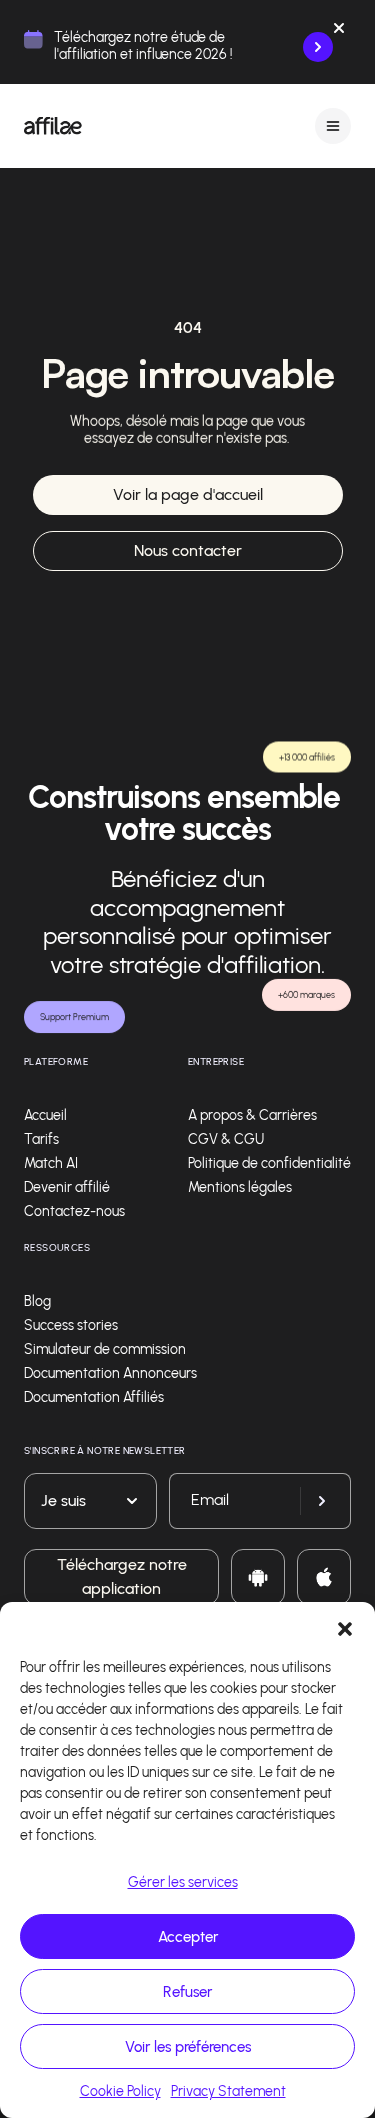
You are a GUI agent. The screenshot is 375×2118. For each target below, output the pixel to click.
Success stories (71, 1325)
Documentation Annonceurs (110, 1373)
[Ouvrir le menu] (333, 125)
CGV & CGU (226, 1139)
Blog (37, 1301)
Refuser (187, 1992)
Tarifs (41, 1139)
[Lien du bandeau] (318, 47)
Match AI (51, 1163)
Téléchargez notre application (122, 1576)
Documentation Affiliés (94, 1397)
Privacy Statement (228, 2091)
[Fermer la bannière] (339, 32)
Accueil (45, 1115)
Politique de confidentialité (269, 1163)
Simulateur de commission (105, 1349)
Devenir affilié (67, 1187)
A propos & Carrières (252, 1115)
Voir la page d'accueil (188, 494)
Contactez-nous (74, 1211)
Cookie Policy (120, 2091)
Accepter (188, 1937)
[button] (345, 1627)
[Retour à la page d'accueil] (53, 126)
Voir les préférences (188, 2047)
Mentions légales (240, 1187)
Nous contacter (188, 550)
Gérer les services (183, 1882)
